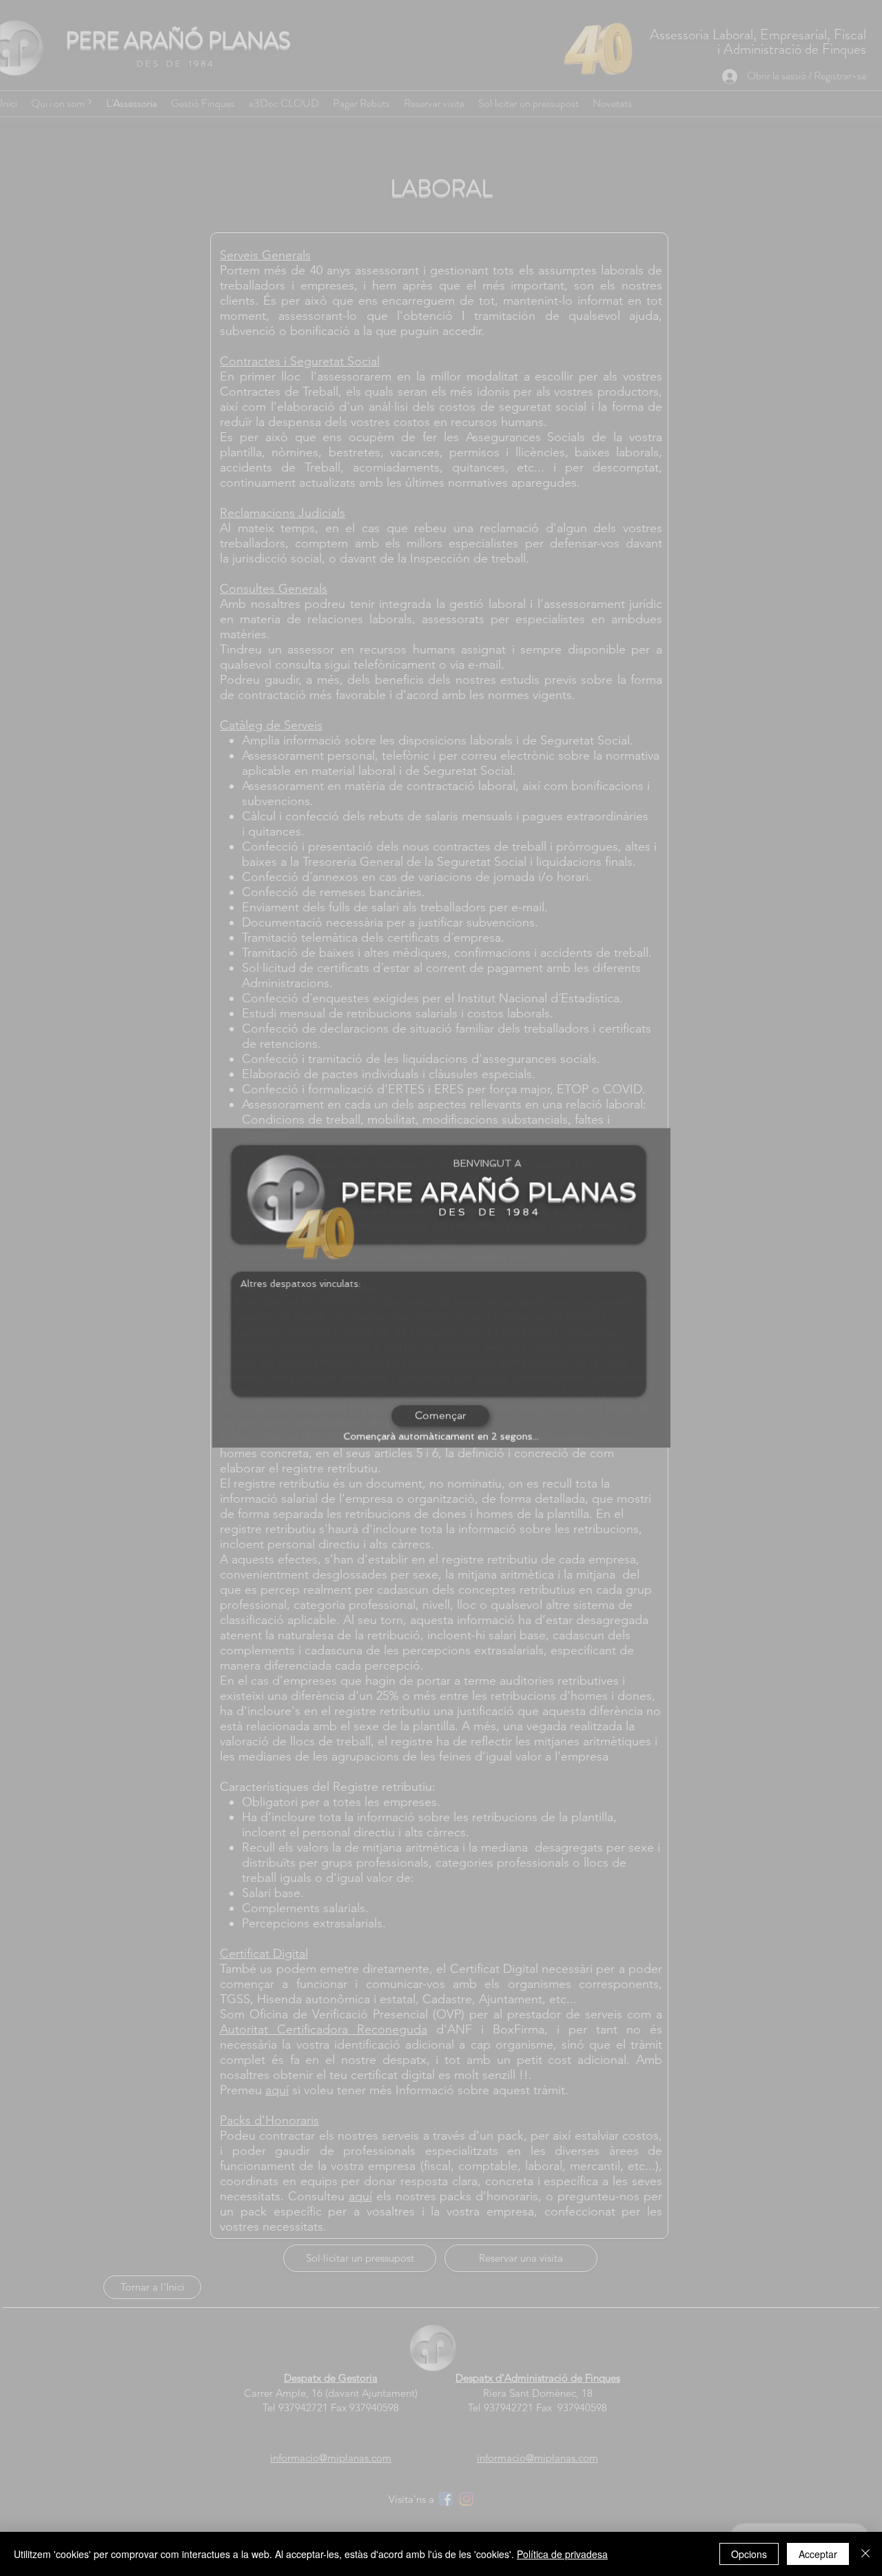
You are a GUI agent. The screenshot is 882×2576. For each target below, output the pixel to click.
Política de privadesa (562, 2554)
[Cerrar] (865, 2554)
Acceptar (818, 2554)
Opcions (749, 2554)
